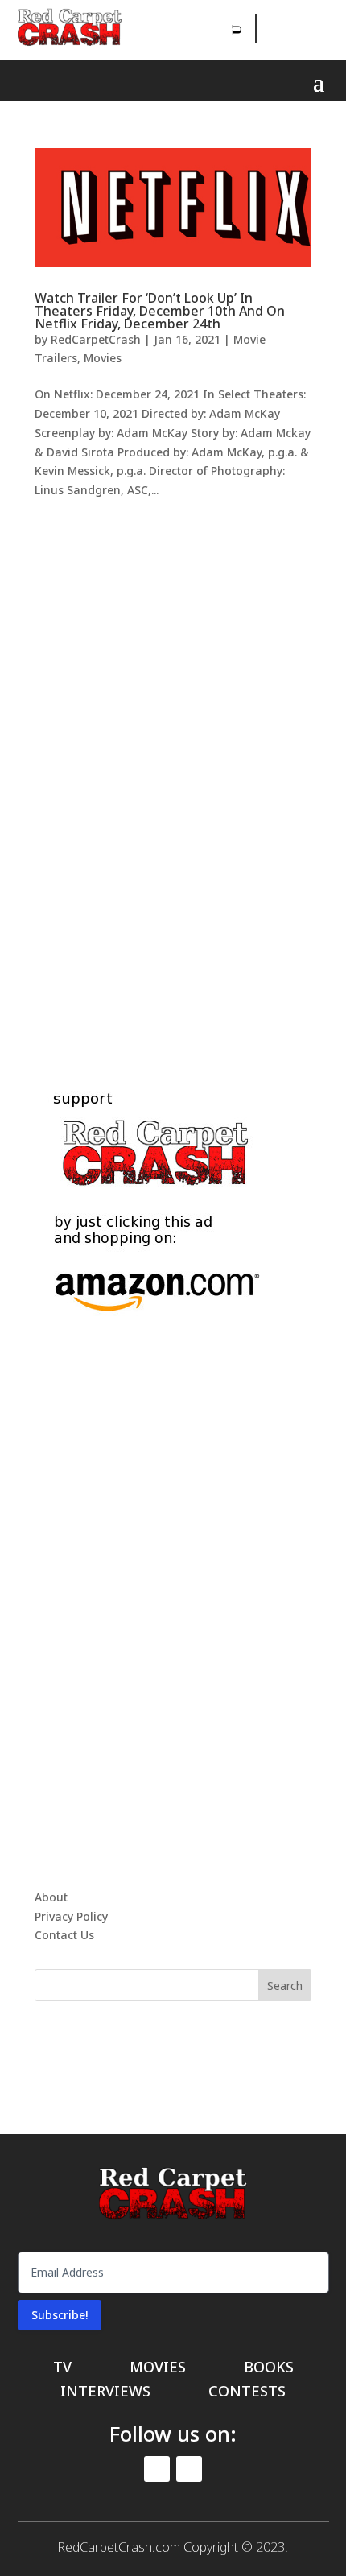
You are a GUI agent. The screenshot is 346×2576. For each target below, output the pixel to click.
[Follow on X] (307, 29)
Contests (247, 2393)
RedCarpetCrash (96, 339)
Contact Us (64, 1935)
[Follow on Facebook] (270, 29)
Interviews (105, 2393)
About (51, 1897)
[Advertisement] (173, 775)
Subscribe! (60, 2315)
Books (269, 2369)
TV (62, 2369)
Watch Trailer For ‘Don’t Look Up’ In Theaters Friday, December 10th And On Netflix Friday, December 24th (160, 311)
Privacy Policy (71, 1916)
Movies (103, 358)
